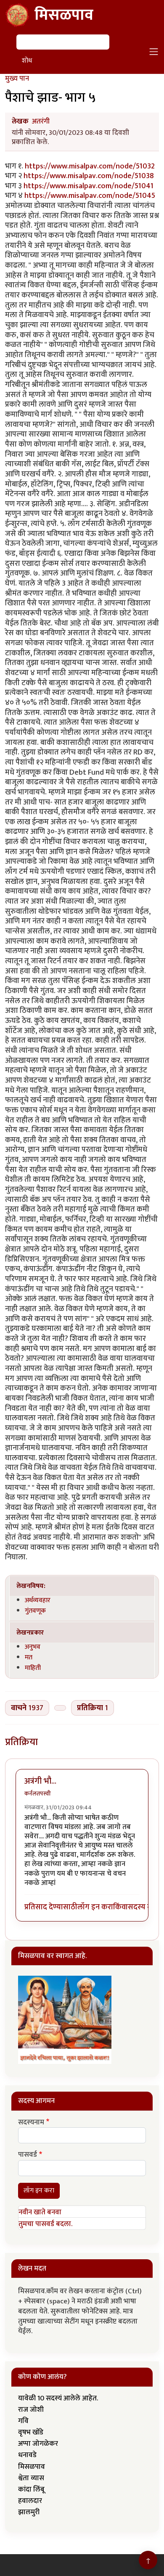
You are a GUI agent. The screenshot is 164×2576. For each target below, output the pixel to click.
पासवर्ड (28, 2155)
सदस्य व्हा (142, 1907)
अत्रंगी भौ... (40, 1781)
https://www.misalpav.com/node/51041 (89, 186)
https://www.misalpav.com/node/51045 (90, 196)
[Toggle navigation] (154, 52)
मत (29, 1657)
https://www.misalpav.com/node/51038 (89, 176)
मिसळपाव (64, 15)
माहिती (33, 1668)
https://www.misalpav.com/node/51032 (90, 166)
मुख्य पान (17, 79)
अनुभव (33, 1647)
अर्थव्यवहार (38, 1600)
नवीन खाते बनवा (40, 2212)
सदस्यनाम (31, 2123)
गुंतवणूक (35, 1611)
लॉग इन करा (95, 1907)
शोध (27, 61)
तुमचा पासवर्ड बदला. (45, 2224)
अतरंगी (41, 121)
